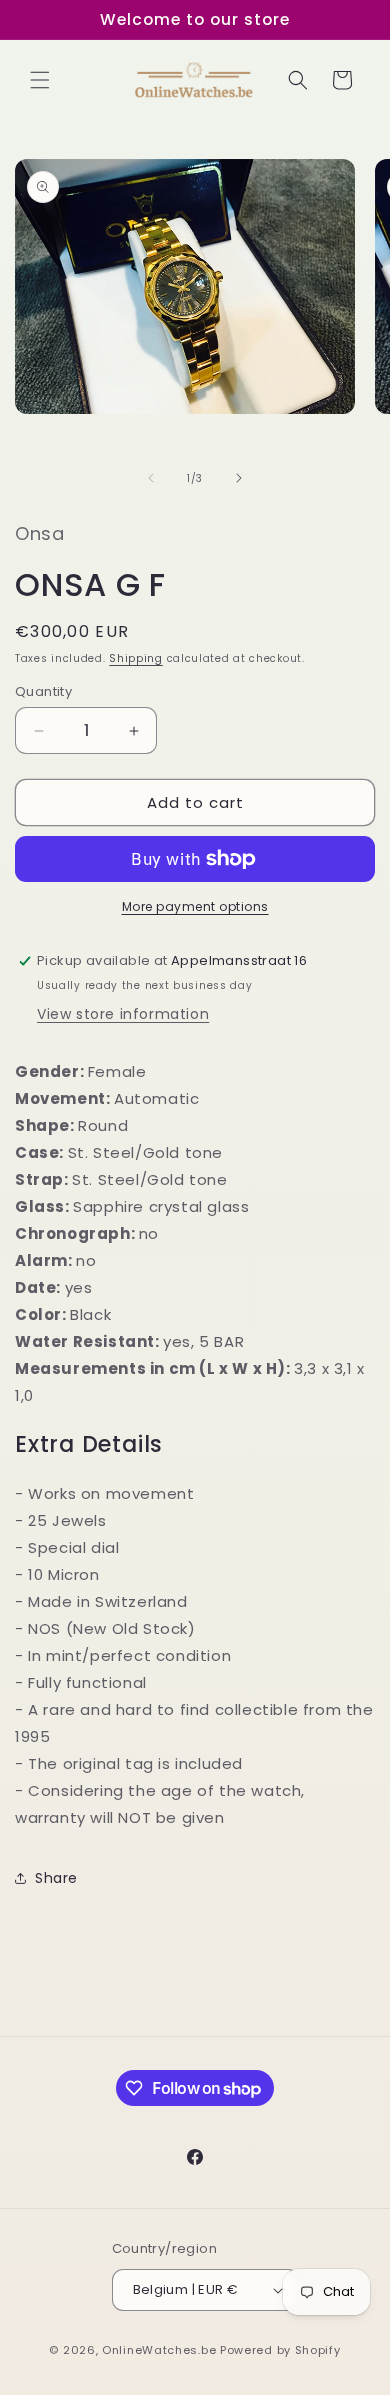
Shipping (136, 658)
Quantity (43, 691)
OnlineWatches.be (159, 2350)
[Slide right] (239, 478)
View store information (123, 1014)
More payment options (195, 906)
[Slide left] (151, 478)
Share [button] (56, 1878)
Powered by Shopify (280, 2350)
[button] (40, 80)
